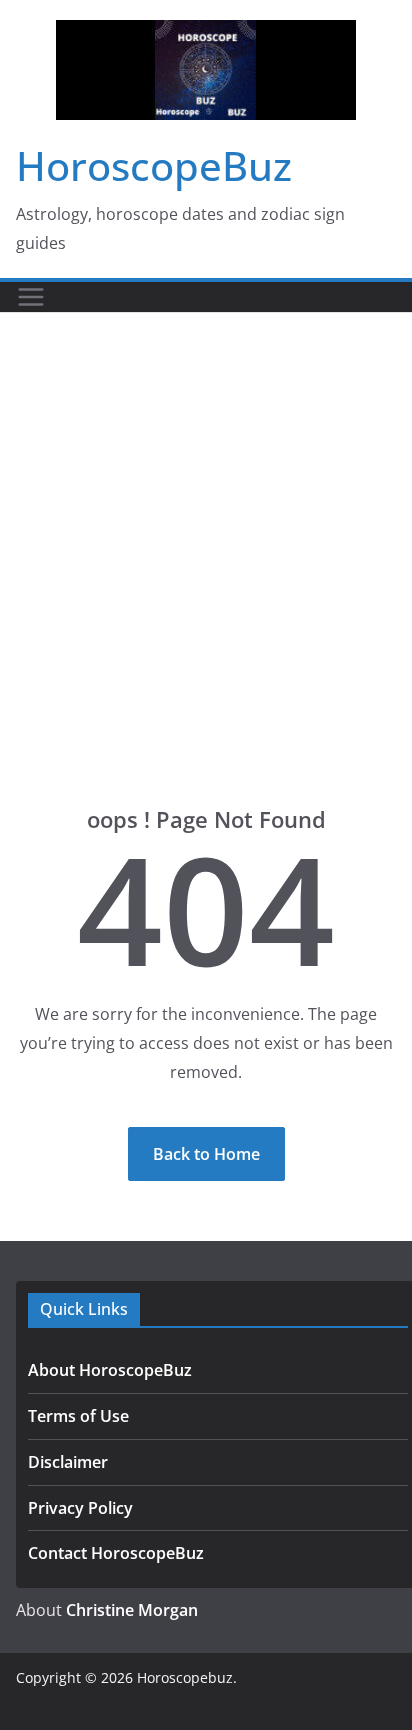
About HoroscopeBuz (110, 1370)
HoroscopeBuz (154, 165)
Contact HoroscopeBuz (116, 1553)
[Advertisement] (206, 529)
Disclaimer (68, 1462)
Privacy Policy (80, 1508)
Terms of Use (78, 1416)
